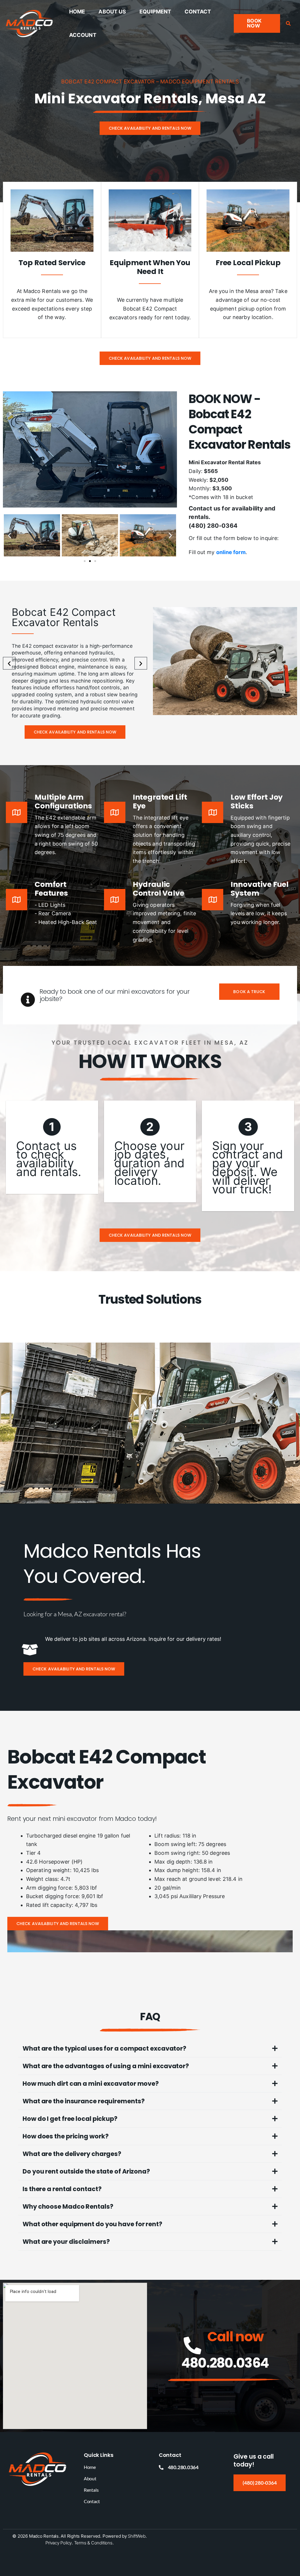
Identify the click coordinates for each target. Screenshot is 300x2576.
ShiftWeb (137, 2536)
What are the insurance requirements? (83, 2101)
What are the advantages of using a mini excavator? (106, 2066)
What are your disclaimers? (66, 2242)
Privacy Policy (59, 2543)
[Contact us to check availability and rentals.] (52, 1147)
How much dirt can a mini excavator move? (91, 2084)
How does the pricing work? (65, 2136)
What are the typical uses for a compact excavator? (104, 2048)
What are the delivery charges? (72, 2154)
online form (231, 552)
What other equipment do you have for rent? (92, 2224)
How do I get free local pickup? (70, 2119)
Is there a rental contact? (62, 2189)
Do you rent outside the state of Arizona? (86, 2171)
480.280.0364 (225, 2363)
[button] (257, 23)
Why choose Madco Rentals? (68, 2206)
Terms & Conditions (93, 2543)
